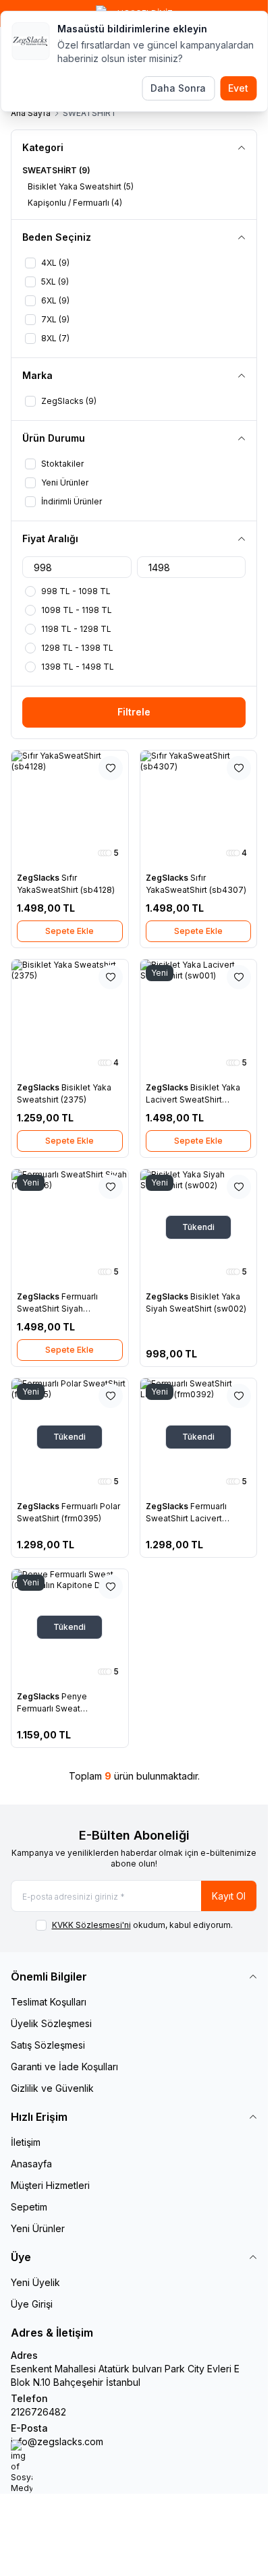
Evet (238, 88)
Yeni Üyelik (35, 2282)
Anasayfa (31, 2164)
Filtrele (134, 712)
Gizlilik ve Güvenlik (52, 2088)
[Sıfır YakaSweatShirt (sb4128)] (70, 809)
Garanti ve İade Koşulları (64, 2067)
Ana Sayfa (31, 113)
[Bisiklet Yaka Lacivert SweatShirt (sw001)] (199, 1018)
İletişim (26, 2142)
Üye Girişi (32, 2304)
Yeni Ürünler (38, 2228)
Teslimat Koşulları (49, 2002)
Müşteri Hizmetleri (50, 2185)
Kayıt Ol (229, 1896)
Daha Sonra (178, 88)
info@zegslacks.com (57, 2441)
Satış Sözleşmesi (48, 2045)
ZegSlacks (39, 878)
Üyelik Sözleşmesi (51, 2023)
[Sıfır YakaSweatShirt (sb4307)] (199, 809)
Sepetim (29, 2207)
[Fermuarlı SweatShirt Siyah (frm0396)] (70, 1228)
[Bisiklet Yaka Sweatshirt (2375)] (70, 1018)
